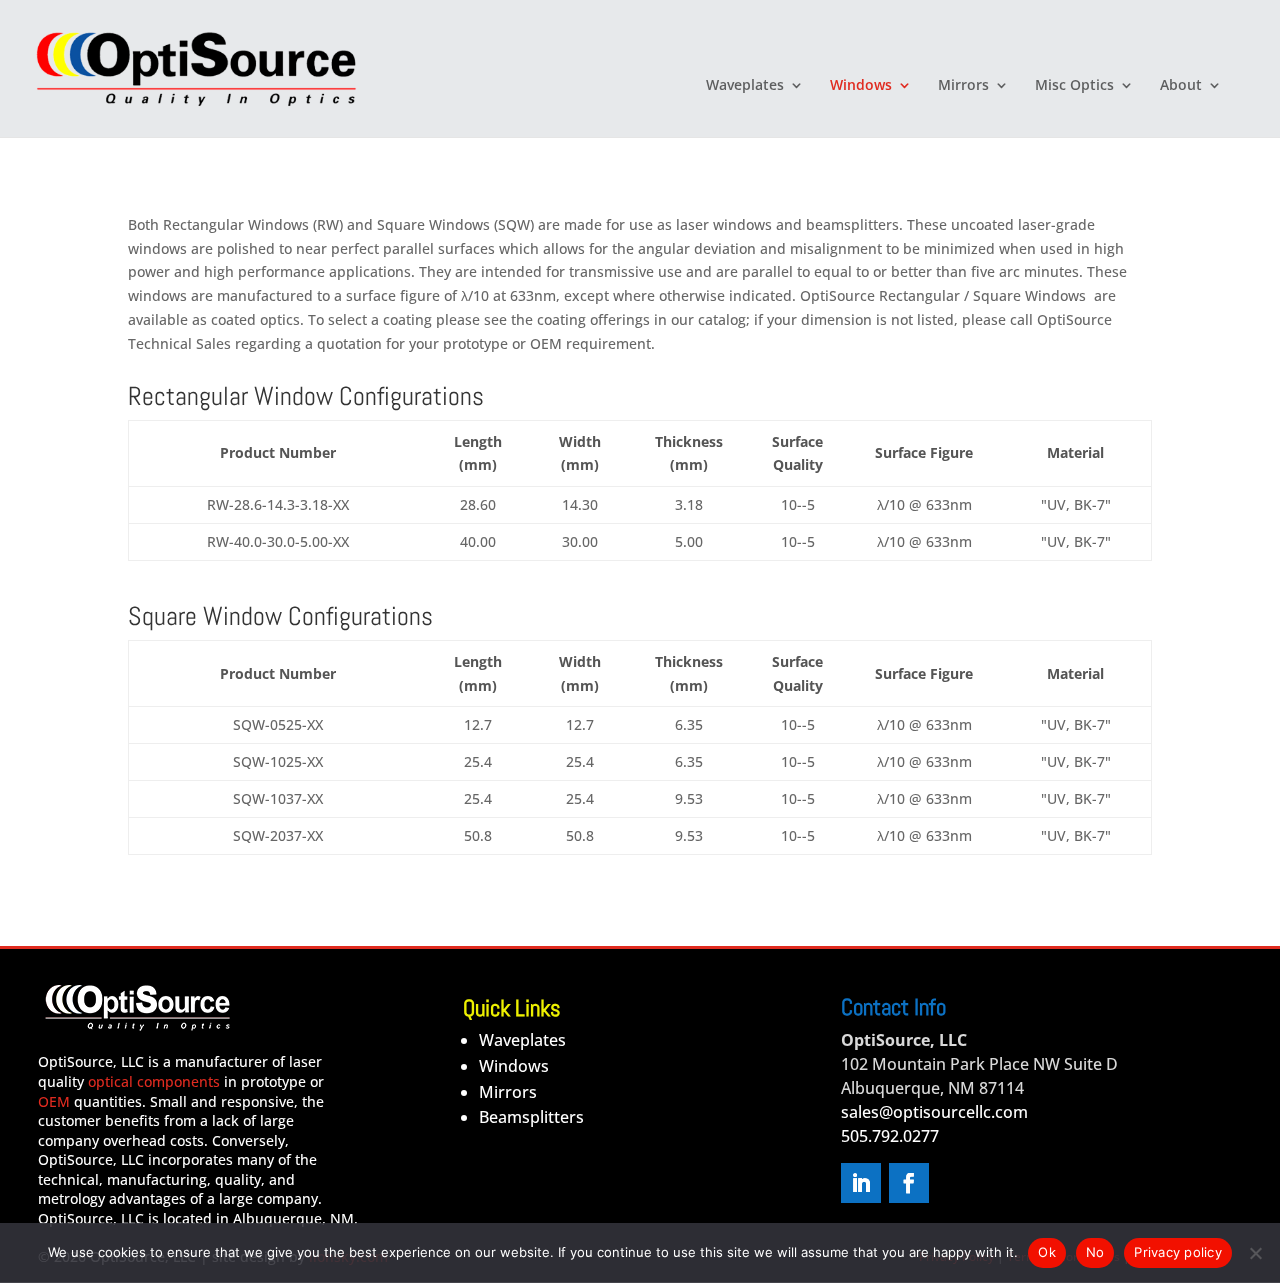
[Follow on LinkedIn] (861, 1183)
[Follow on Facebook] (909, 1183)
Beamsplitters (531, 1117)
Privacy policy (1178, 1252)
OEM (54, 1101)
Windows (861, 86)
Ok (1047, 1252)
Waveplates (745, 86)
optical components (154, 1081)
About (1181, 86)
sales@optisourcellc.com (934, 1112)
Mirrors (963, 86)
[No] (1255, 1253)
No (1095, 1252)
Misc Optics (1074, 86)
